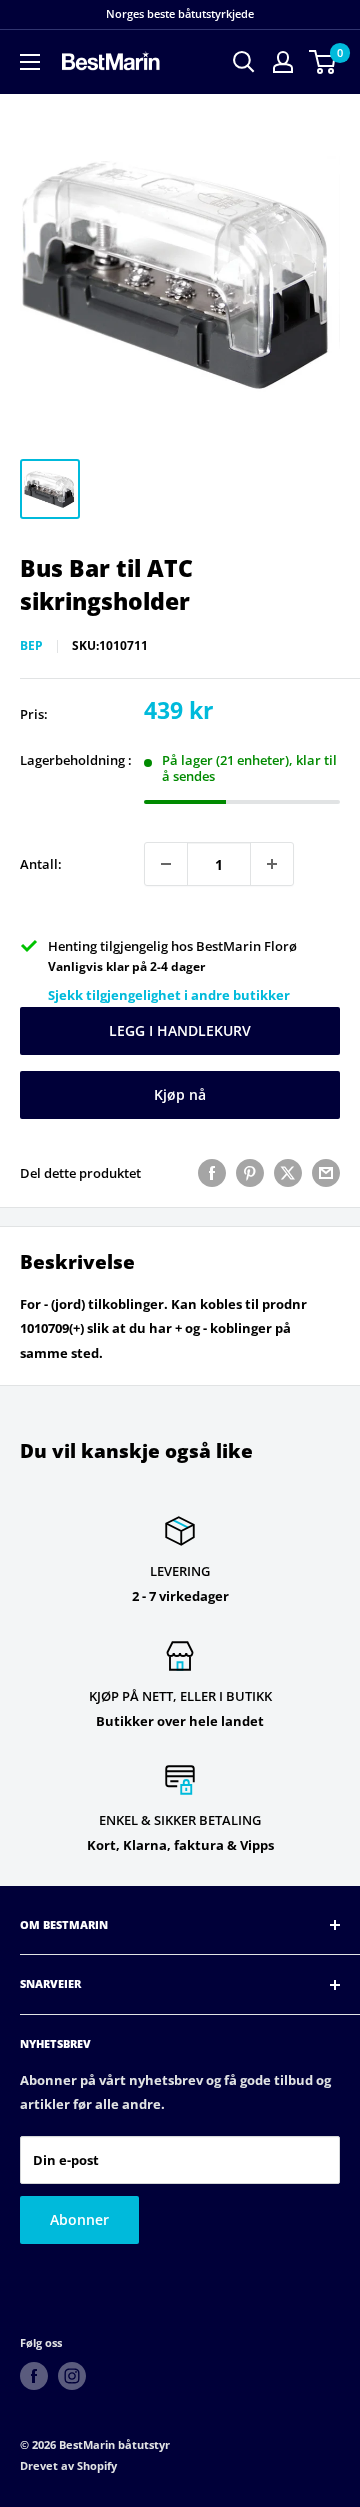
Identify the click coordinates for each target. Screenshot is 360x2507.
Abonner (79, 2219)
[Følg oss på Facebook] (34, 2376)
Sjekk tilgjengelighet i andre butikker (169, 995)
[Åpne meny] (30, 62)
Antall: (41, 864)
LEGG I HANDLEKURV (180, 1030)
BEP (31, 645)
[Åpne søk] (244, 62)
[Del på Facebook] (212, 1173)
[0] (323, 62)
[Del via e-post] (326, 1173)
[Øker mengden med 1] (272, 864)
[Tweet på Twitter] (288, 1173)
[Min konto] (283, 62)
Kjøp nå (180, 1094)
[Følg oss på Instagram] (72, 2376)
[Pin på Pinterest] (250, 1173)
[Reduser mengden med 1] (166, 864)
